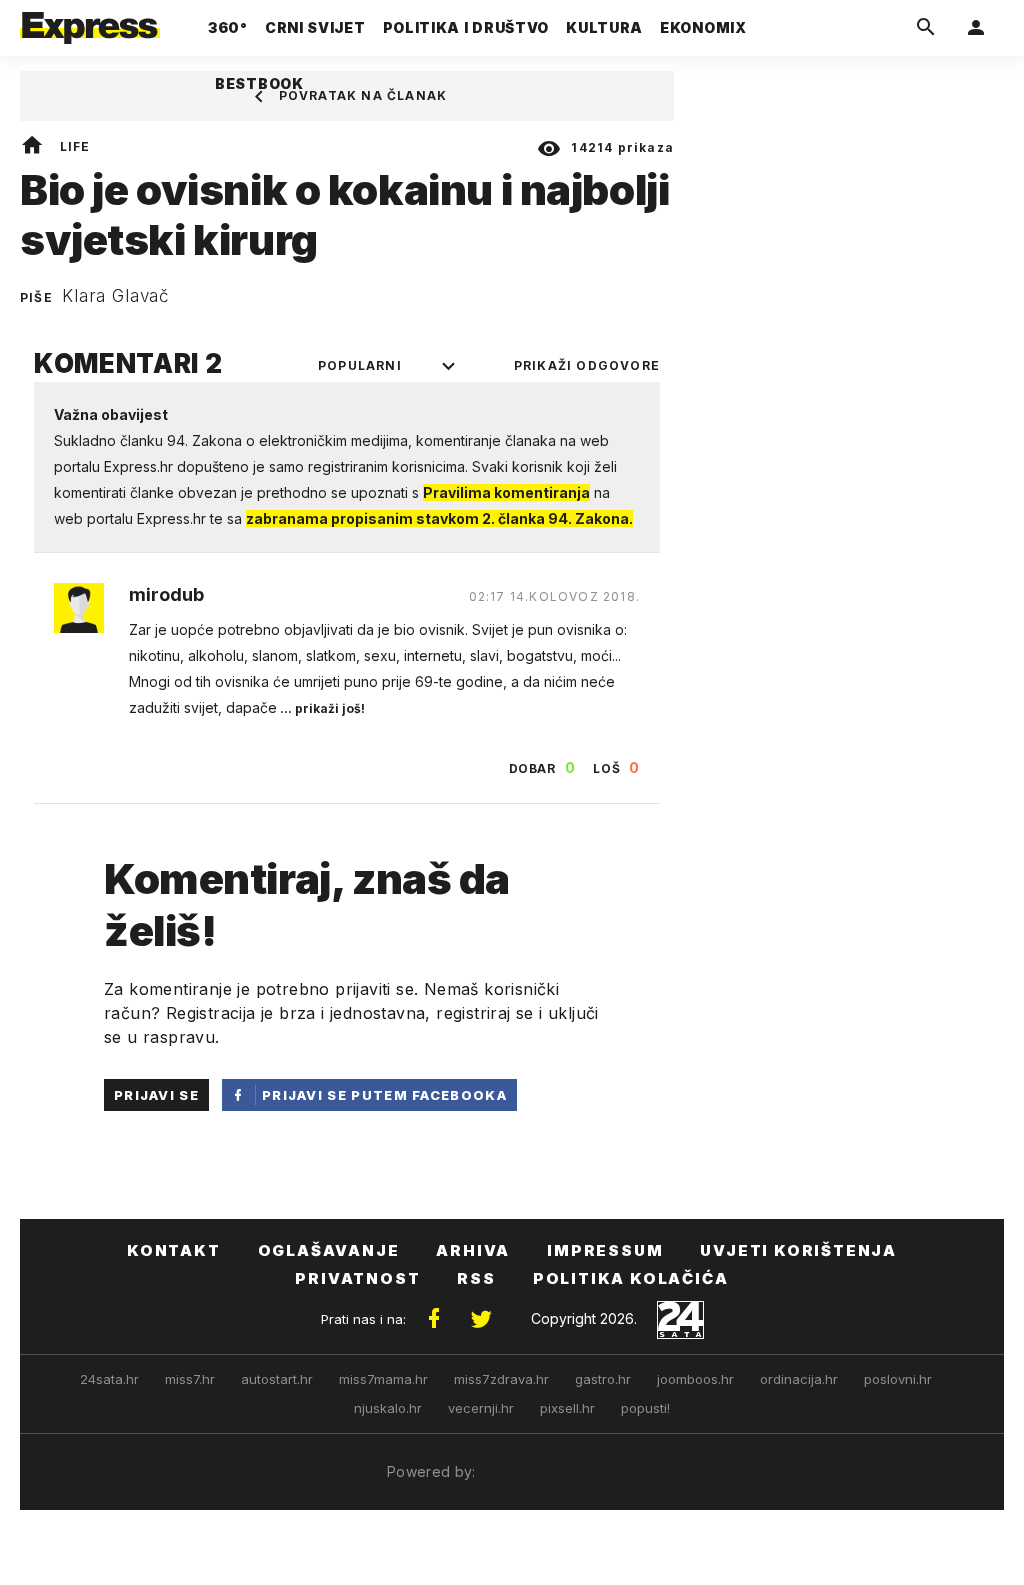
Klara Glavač (116, 296)
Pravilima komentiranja (506, 492)
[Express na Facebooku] (434, 1319)
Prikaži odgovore (587, 365)
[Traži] (926, 28)
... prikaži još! (321, 708)
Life (75, 146)
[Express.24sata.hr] (90, 22)
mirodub (166, 595)
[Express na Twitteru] (481, 1319)
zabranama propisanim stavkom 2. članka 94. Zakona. (439, 518)
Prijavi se (156, 1095)
